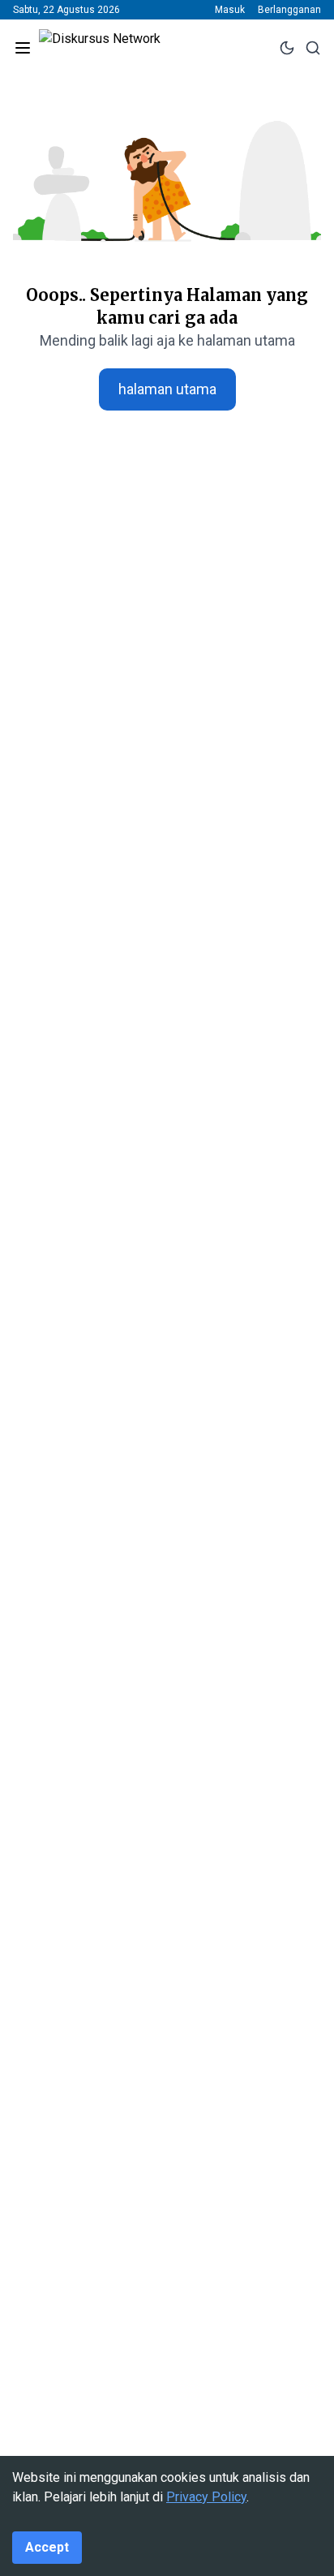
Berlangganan (289, 10)
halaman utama (167, 389)
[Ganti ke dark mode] (287, 48)
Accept (47, 2547)
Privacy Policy (206, 2497)
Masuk (230, 10)
